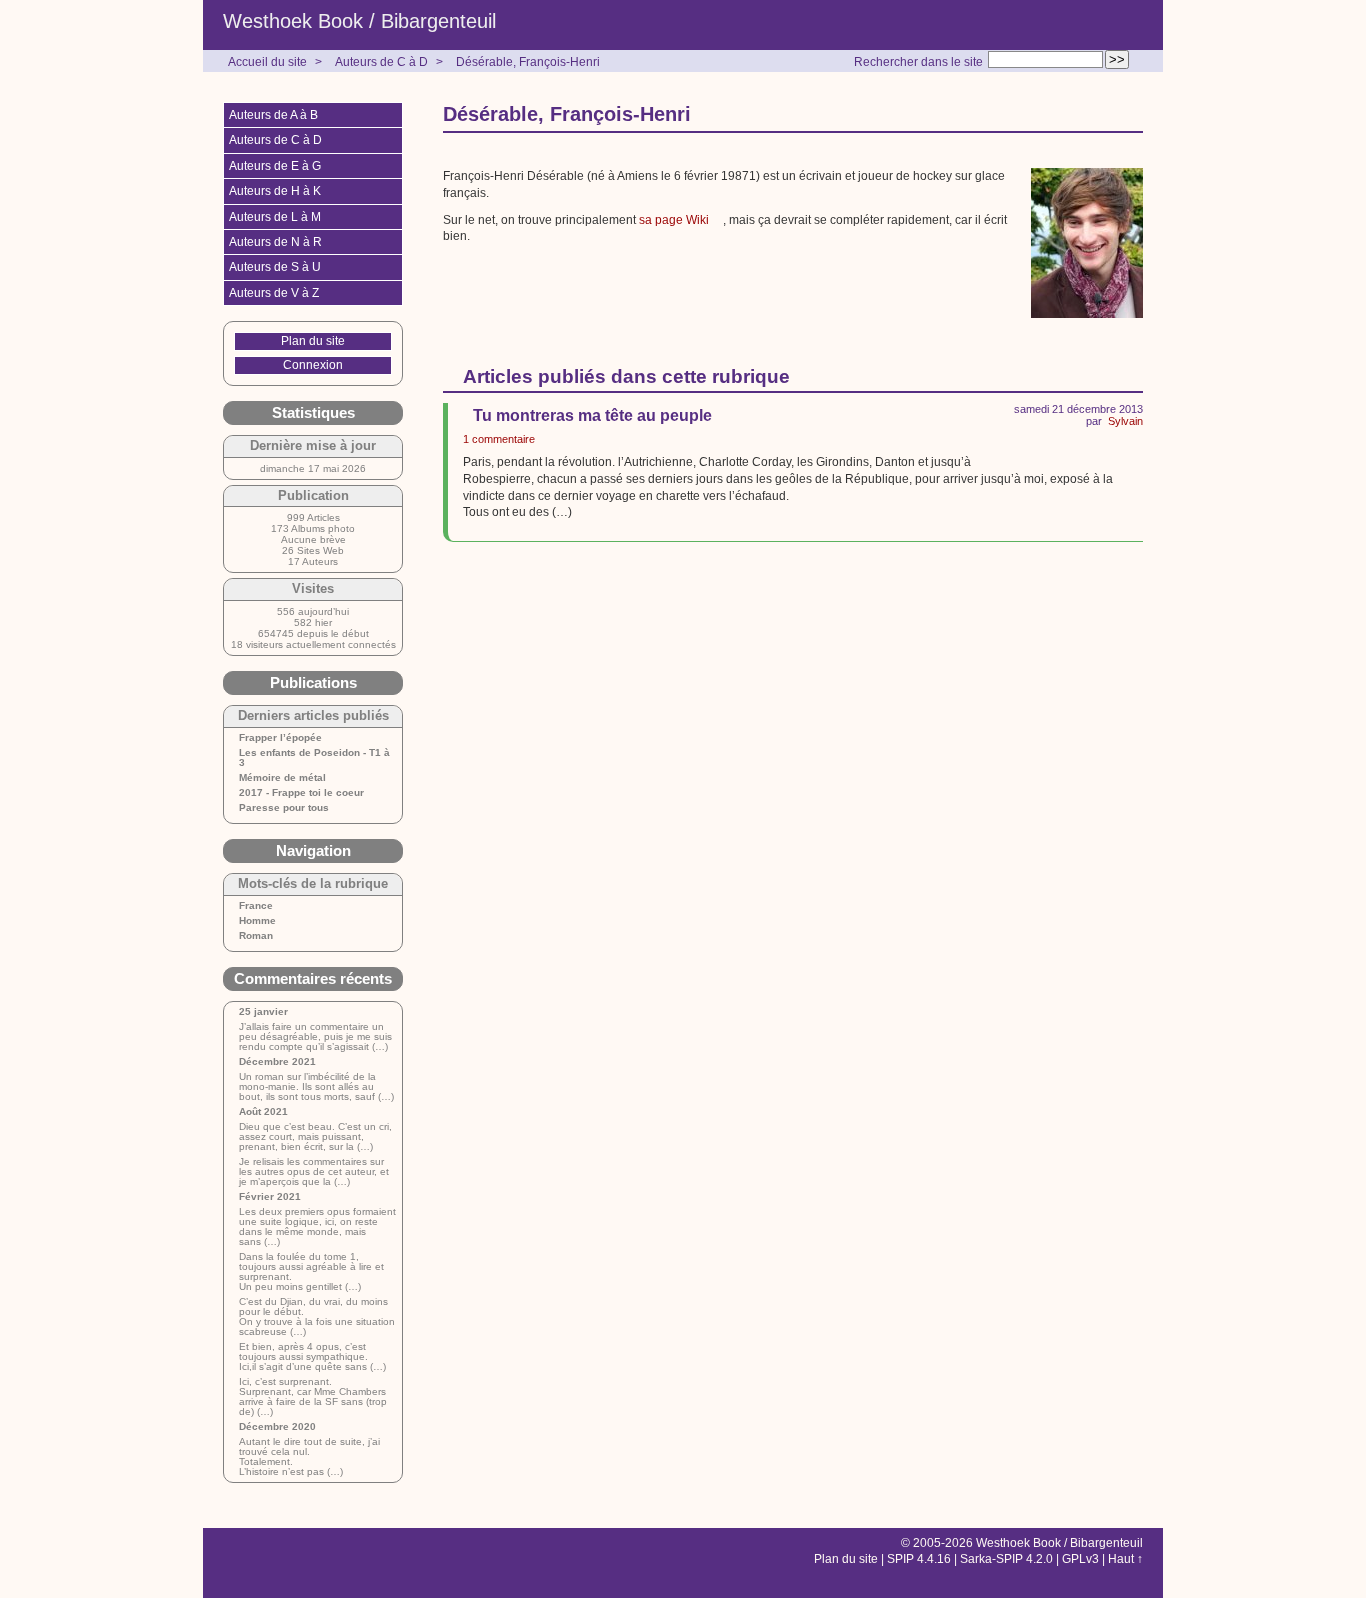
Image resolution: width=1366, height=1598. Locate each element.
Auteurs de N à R (275, 242)
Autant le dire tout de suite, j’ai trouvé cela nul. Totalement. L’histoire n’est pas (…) (309, 1457)
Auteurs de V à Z (274, 293)
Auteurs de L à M (275, 217)
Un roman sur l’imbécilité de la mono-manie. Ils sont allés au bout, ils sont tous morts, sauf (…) (316, 1087)
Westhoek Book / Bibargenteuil (359, 21)
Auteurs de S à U (275, 267)
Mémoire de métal (282, 778)
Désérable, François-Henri (528, 62)
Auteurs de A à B (273, 115)
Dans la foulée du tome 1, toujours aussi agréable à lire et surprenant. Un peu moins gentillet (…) (311, 1272)
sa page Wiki (674, 220)
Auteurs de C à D (381, 62)
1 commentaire (499, 439)
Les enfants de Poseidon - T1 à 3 (314, 758)
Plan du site (313, 341)
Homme (257, 921)
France (256, 906)
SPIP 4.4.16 (919, 1559)
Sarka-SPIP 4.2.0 (1006, 1559)
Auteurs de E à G (275, 166)
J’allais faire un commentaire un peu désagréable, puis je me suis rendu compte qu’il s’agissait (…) (315, 1037)
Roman (256, 936)
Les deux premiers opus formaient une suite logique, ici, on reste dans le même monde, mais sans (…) (317, 1227)
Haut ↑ (1125, 1559)
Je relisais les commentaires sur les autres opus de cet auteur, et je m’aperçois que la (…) (314, 1172)
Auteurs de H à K (275, 191)
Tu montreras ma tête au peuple (592, 415)
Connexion (313, 365)
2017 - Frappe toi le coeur (301, 793)
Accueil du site (267, 62)
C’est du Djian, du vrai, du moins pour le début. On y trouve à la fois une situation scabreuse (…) (317, 1317)
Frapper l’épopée (280, 738)
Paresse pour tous (284, 808)
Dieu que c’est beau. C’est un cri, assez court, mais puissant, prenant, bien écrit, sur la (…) (315, 1137)
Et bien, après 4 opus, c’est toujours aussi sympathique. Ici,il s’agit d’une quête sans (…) (312, 1357)
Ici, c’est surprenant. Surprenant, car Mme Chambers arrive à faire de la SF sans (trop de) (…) (313, 1397)
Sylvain (1125, 421)
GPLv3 (1080, 1559)
